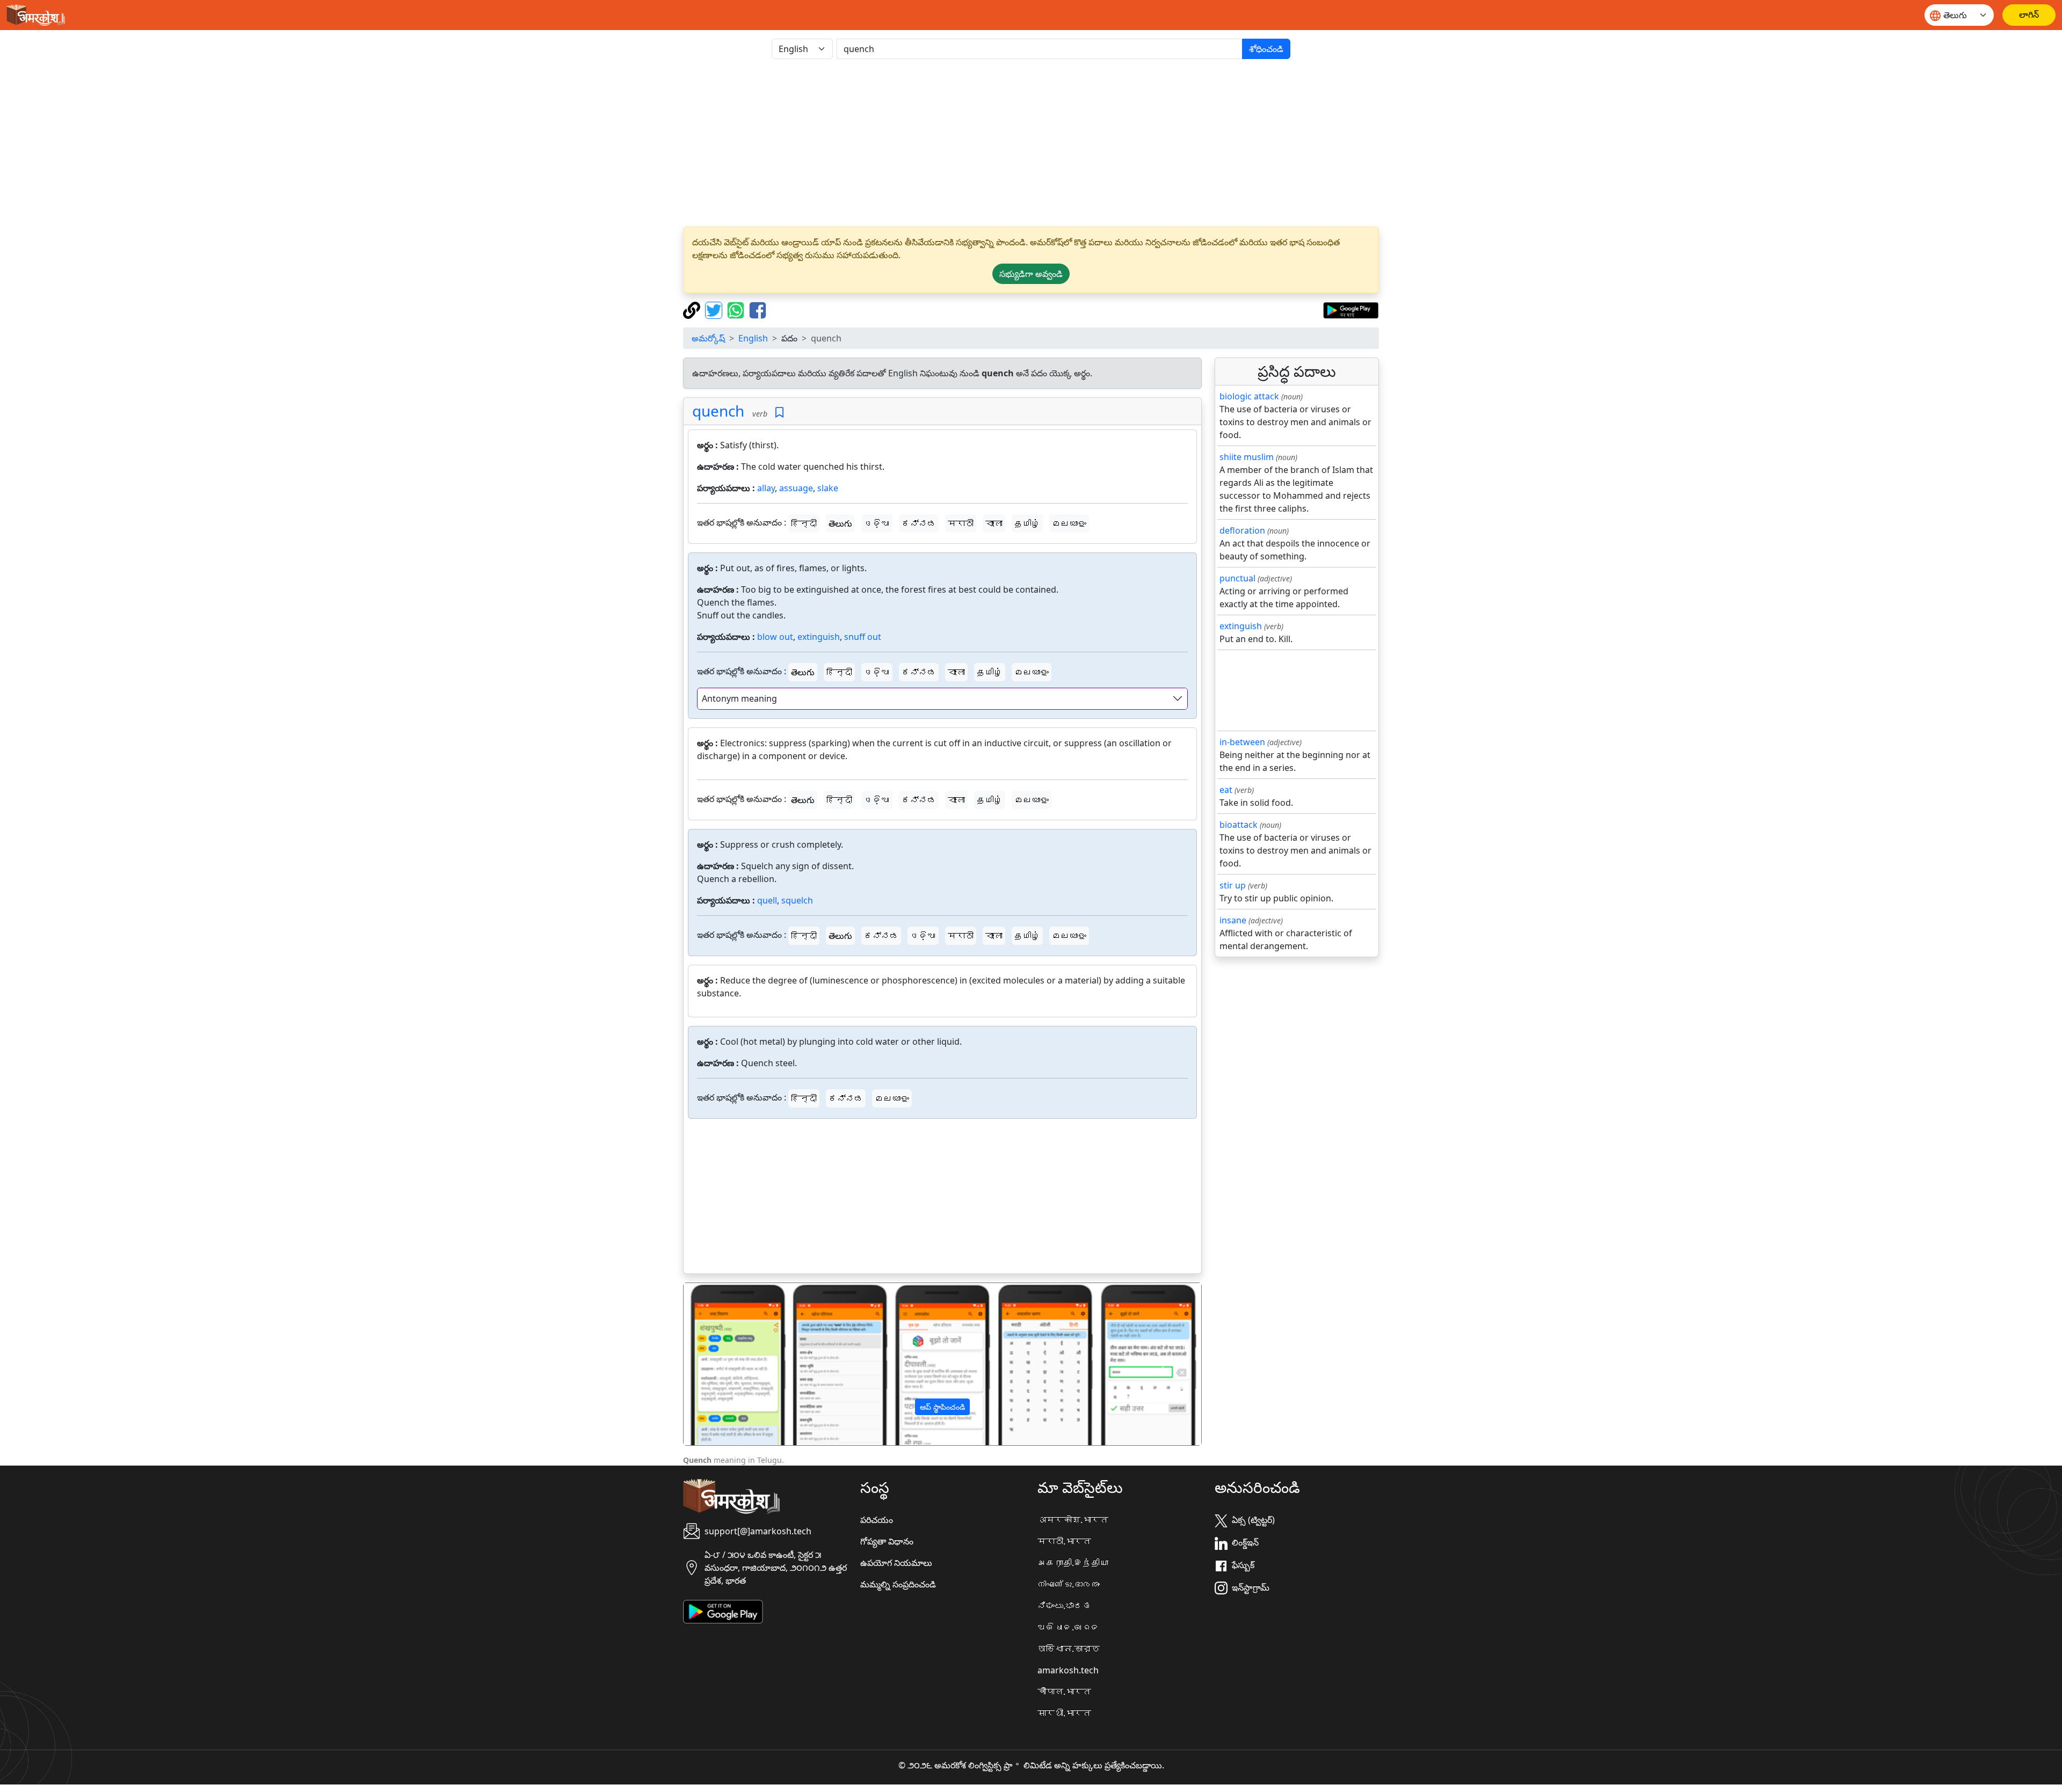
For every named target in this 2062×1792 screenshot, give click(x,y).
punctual (1237, 578)
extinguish (819, 637)
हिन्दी (804, 523)
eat (1226, 790)
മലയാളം (1069, 523)
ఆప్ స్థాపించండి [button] (942, 1407)
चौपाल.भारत (1064, 1692)
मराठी (961, 523)
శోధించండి (1266, 49)
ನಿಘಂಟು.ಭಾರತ (1064, 1606)
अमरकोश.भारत (1073, 1520)
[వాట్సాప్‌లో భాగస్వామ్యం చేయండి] (737, 309)
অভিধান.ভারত (1069, 1649)
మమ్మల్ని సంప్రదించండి (898, 1584)
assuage (796, 488)
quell (767, 900)
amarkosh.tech (1068, 1670)
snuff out (863, 637)
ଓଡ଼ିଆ (877, 523)
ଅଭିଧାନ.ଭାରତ (1069, 1627)
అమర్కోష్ (708, 338)
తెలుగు (840, 523)
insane (1233, 920)
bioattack (1239, 825)
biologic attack (1249, 396)
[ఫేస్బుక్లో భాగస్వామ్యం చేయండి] (758, 309)
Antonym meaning (739, 698)
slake (828, 488)
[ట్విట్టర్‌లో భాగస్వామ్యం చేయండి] (715, 309)
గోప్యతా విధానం (887, 1541)
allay (766, 488)
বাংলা (994, 523)
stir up (1233, 885)
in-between (1242, 742)
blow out (775, 637)
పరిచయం (877, 1520)
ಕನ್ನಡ (919, 523)
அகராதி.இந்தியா (1073, 1563)
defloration (1242, 530)
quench (718, 411)
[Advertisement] (1031, 143)
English (753, 338)
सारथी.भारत (1064, 1713)
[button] (723, 1364)
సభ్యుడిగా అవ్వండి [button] (1031, 274)
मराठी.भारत (1064, 1541)
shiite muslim (1247, 457)
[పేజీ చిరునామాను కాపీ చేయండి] (693, 309)
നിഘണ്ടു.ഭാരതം (1069, 1584)
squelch (797, 900)
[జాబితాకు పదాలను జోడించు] (779, 413)
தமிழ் (1027, 523)
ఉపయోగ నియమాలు (896, 1563)
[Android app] (723, 1611)
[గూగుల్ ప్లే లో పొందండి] (1351, 309)
